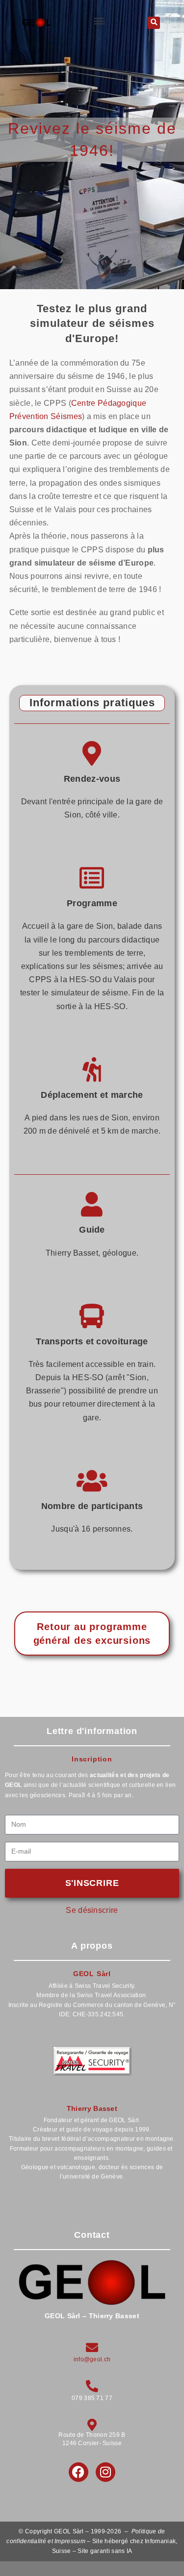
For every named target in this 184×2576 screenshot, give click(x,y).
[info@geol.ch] (92, 2348)
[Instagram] (105, 2472)
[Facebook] (79, 2472)
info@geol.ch (92, 2360)
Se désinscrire (92, 1910)
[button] (99, 21)
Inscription (92, 1759)
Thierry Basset (92, 2108)
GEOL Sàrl (92, 1974)
